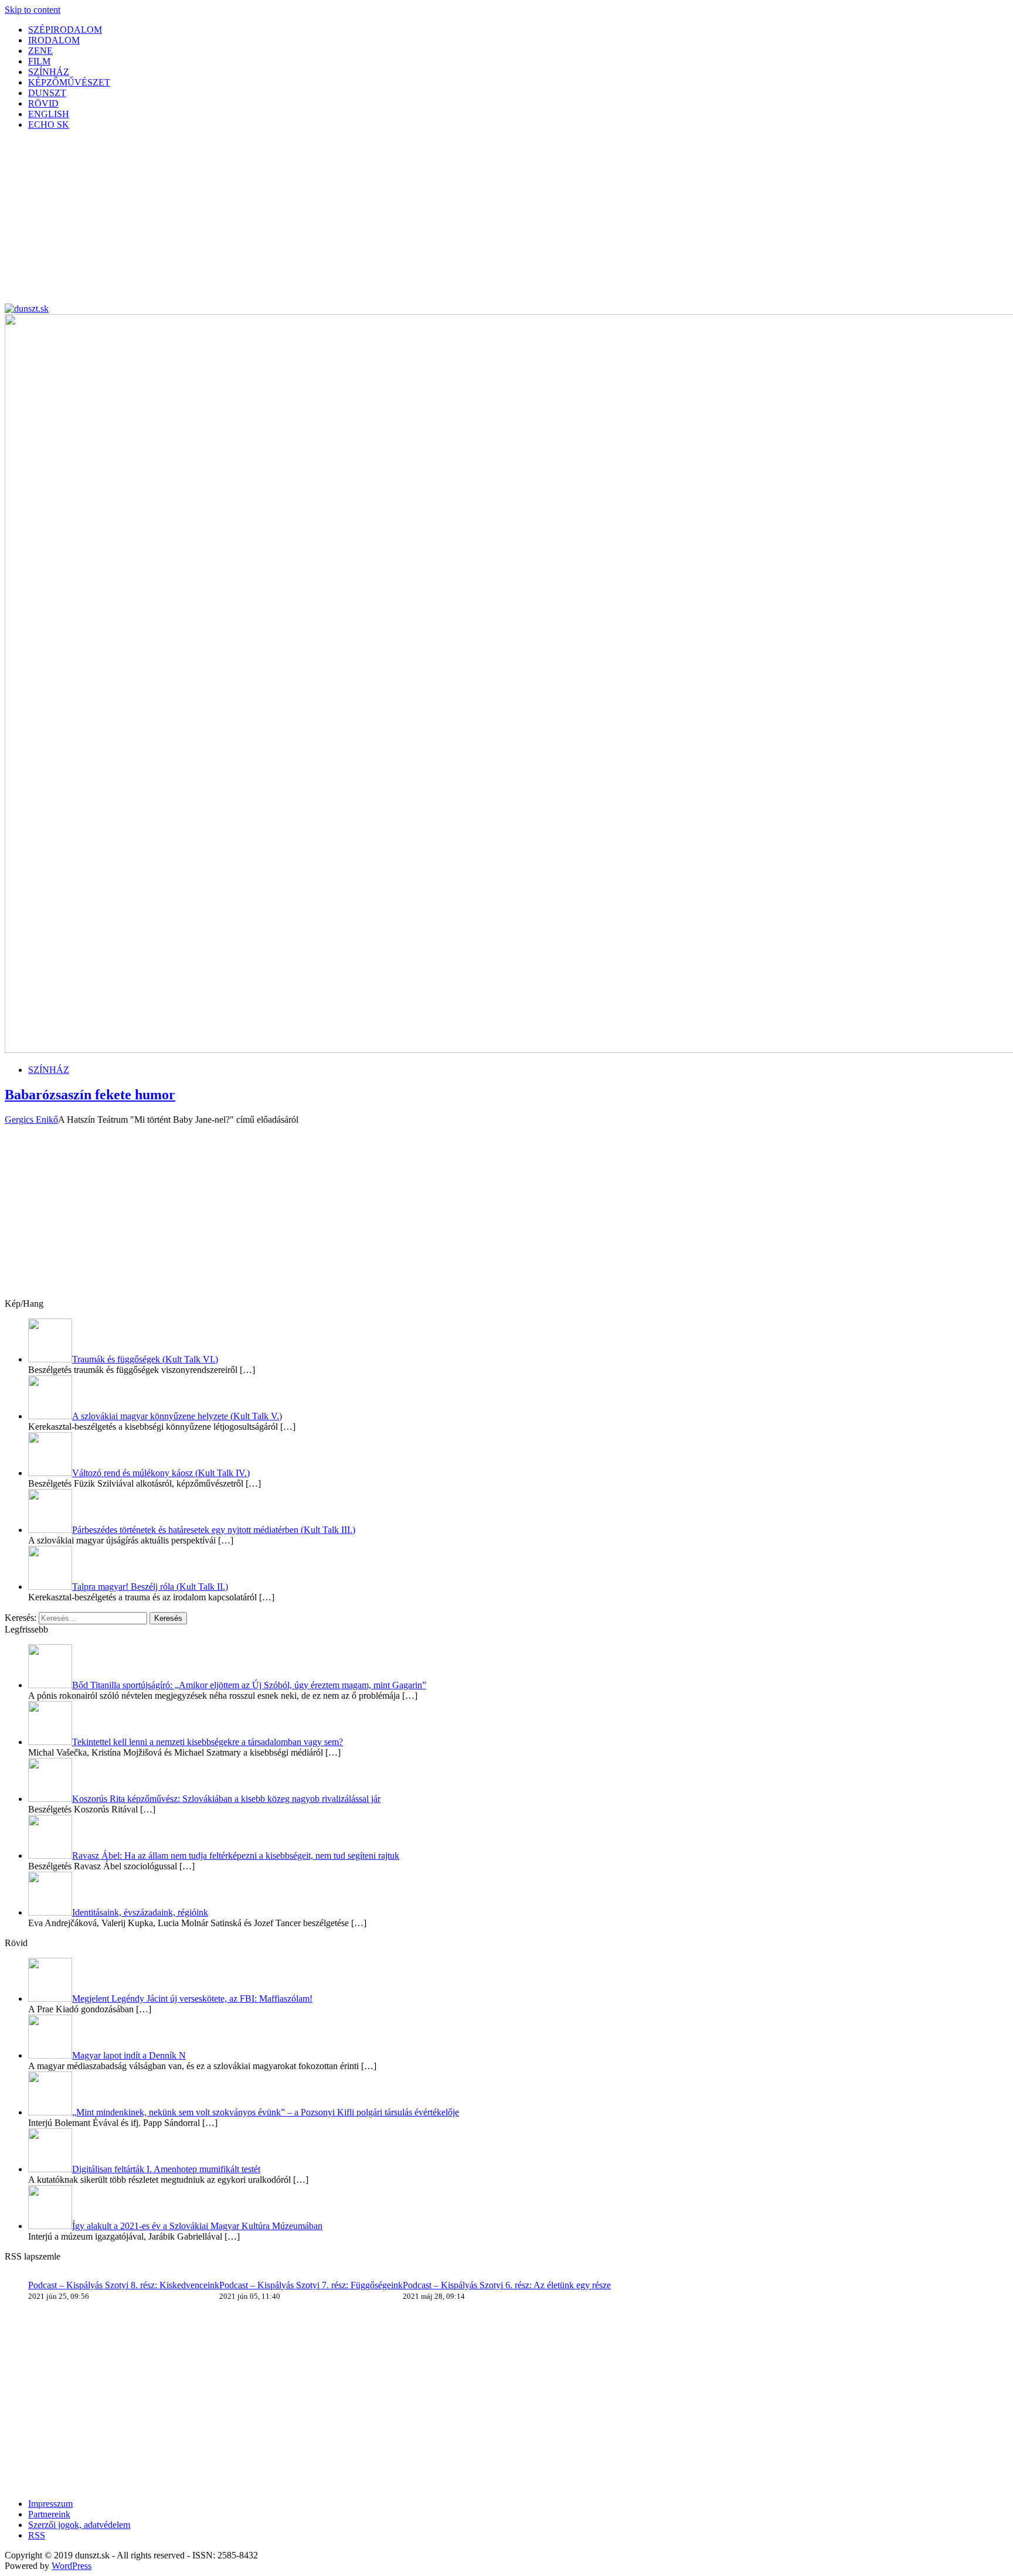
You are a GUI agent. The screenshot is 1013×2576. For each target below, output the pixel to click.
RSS (37, 2535)
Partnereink (49, 2514)
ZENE (40, 51)
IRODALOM (54, 40)
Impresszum (50, 2504)
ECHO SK (49, 125)
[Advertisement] (356, 222)
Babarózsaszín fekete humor (90, 1095)
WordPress (72, 2566)
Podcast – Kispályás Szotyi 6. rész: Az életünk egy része (507, 2285)
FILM (39, 61)
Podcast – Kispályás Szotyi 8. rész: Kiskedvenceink (124, 2285)
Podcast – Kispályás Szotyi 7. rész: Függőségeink (311, 2285)
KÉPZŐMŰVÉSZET (69, 82)
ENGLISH (49, 114)
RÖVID (43, 103)
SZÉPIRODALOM (65, 30)
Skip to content (33, 10)
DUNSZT (47, 93)
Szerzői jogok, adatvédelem (79, 2525)
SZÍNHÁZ (49, 72)
